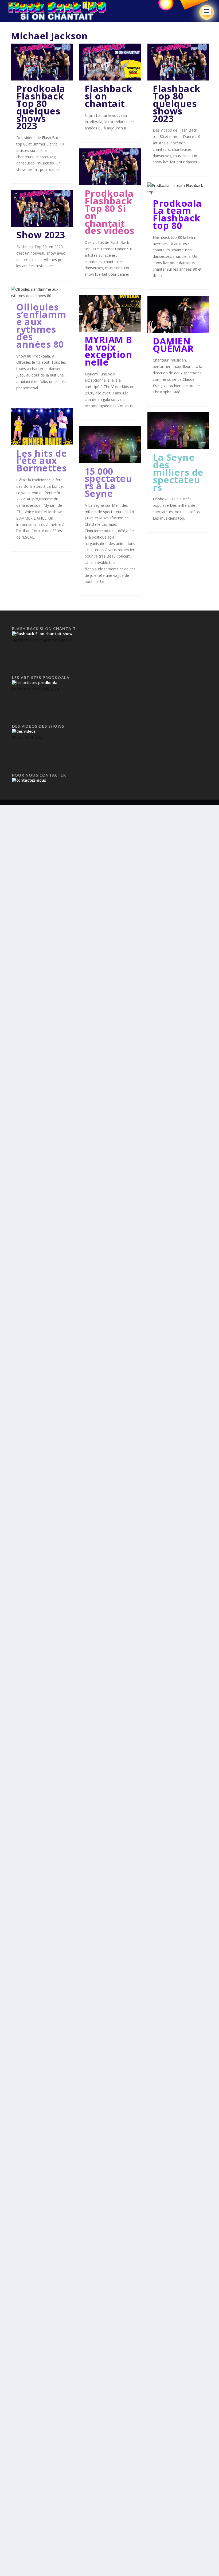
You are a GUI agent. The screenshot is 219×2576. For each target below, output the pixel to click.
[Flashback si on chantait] (110, 62)
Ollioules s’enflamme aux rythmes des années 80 (41, 326)
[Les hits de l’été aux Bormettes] (42, 427)
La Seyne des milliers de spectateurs (178, 472)
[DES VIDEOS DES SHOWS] (24, 731)
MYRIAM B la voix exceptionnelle (108, 351)
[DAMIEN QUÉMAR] (178, 314)
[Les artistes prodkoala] (35, 683)
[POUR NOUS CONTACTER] (29, 780)
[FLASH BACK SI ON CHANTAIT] (42, 634)
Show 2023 (41, 235)
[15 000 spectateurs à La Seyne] (110, 444)
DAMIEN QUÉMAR (173, 345)
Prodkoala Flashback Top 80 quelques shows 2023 (41, 107)
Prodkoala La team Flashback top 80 (177, 214)
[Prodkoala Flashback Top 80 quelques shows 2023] (42, 62)
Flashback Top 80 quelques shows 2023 (177, 103)
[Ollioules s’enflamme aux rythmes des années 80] (42, 293)
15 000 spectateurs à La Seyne (108, 482)
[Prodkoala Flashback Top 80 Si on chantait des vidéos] (110, 167)
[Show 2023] (42, 208)
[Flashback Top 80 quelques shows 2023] (178, 62)
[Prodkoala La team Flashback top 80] (178, 189)
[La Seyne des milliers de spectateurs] (178, 431)
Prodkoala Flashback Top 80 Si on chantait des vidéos (109, 212)
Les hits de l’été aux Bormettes (42, 461)
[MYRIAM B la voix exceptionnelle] (110, 313)
